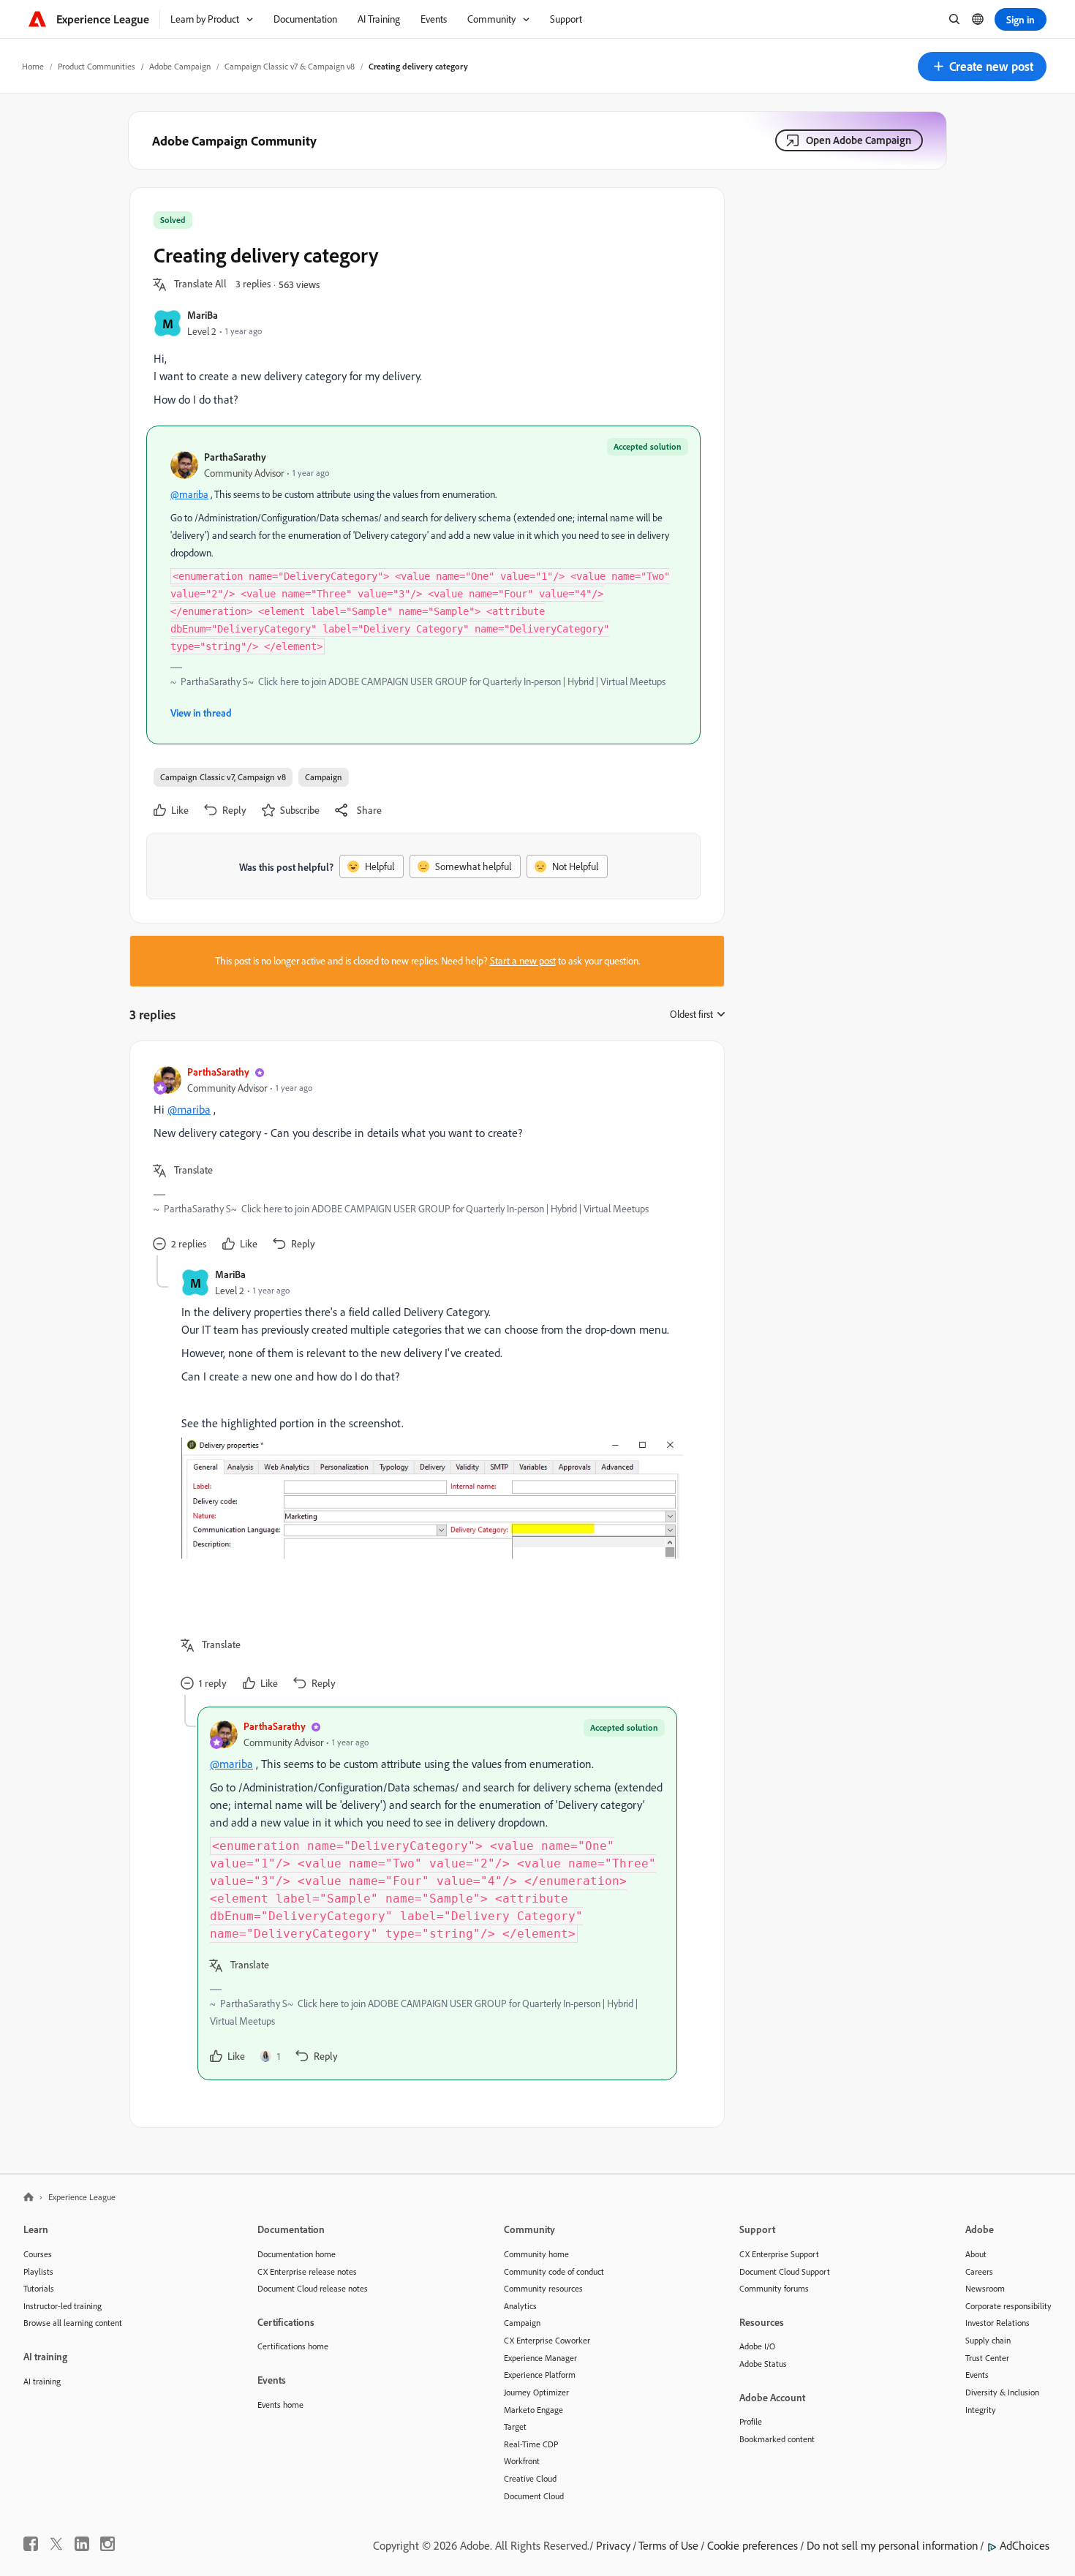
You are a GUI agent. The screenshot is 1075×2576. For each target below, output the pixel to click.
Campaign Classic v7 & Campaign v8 (290, 66)
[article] (423, 1160)
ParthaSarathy (235, 457)
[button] (982, 67)
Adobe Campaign (180, 66)
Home (33, 66)
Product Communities (97, 66)
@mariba (189, 494)
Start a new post (523, 961)
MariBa (203, 315)
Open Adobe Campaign (859, 140)
